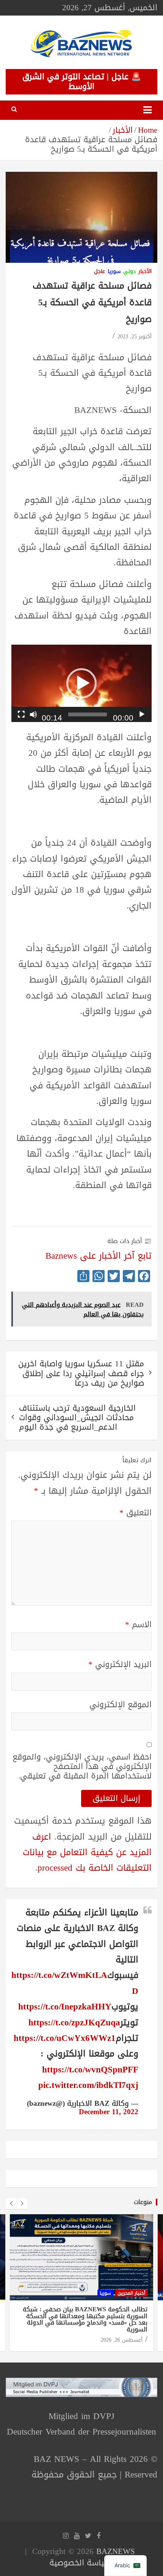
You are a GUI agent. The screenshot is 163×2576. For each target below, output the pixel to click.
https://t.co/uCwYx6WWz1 (65, 2038)
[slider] (88, 714)
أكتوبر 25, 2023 (135, 337)
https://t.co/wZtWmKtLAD (75, 1983)
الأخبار (145, 272)
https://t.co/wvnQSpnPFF (90, 2070)
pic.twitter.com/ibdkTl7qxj (88, 2085)
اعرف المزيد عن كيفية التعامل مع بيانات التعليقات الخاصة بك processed (87, 1852)
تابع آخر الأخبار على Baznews (99, 1256)
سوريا (114, 272)
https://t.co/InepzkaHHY (65, 2007)
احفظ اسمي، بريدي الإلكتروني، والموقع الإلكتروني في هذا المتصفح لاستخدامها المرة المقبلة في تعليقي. (82, 1767)
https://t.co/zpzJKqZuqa (74, 2023)
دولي (129, 272)
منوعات (143, 2202)
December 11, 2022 (109, 2112)
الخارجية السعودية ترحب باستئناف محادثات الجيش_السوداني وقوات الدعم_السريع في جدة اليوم (77, 1418)
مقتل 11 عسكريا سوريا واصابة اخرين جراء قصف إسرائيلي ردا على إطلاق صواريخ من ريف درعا (81, 1373)
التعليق (136, 1513)
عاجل (100, 272)
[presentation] (11, 2204)
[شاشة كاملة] (21, 714)
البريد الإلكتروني (120, 1665)
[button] (81, 683)
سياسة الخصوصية (80, 2563)
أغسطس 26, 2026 (122, 2340)
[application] (81, 683)
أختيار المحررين (131, 2293)
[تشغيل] (142, 714)
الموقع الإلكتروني (121, 1705)
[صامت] (33, 714)
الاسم (138, 1625)
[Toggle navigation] (147, 110)
